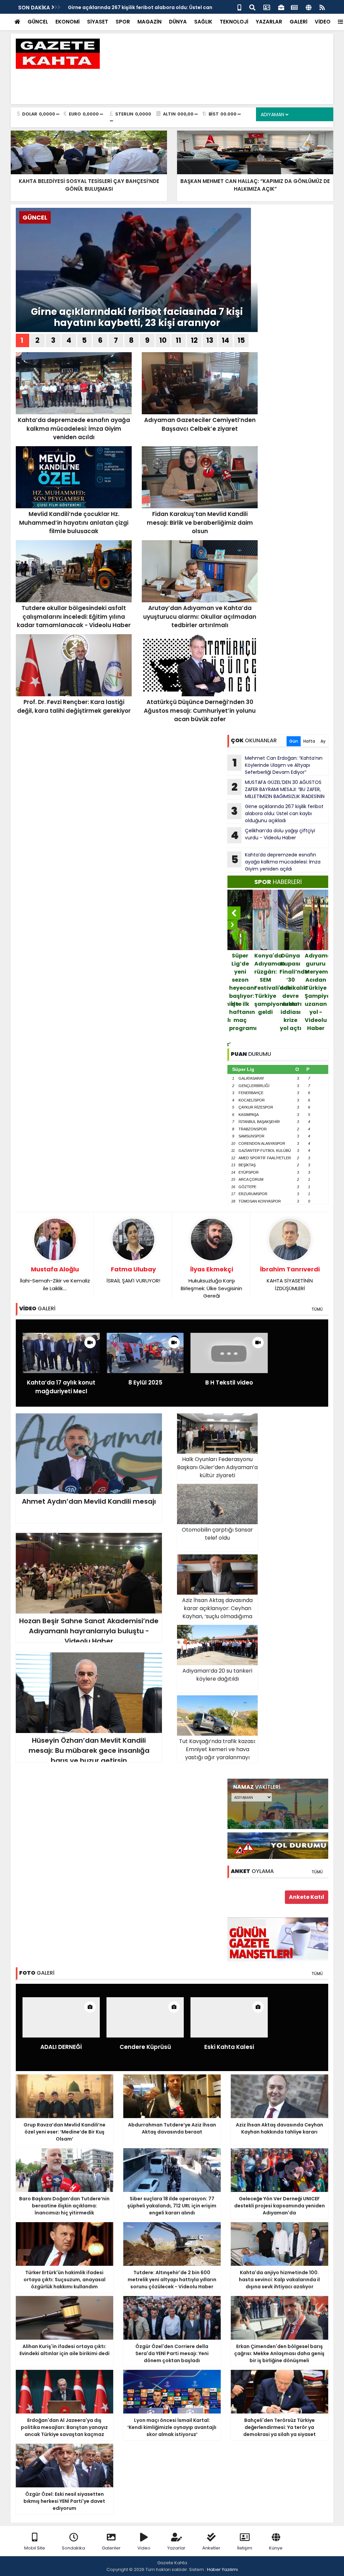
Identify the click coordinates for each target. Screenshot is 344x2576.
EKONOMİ (68, 22)
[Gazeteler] (294, 7)
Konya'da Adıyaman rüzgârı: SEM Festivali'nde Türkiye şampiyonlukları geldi (241, 984)
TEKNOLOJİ (234, 22)
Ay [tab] (323, 741)
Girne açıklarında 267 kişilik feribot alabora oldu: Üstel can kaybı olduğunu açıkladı (277, 813)
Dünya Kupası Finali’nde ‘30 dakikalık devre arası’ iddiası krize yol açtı (266, 992)
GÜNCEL (38, 22)
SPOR (123, 22)
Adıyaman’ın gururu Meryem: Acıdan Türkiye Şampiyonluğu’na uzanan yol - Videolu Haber (291, 992)
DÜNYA (178, 22)
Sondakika (73, 2548)
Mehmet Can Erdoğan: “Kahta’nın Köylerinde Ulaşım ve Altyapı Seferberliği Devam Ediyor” (278, 765)
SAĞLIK (203, 22)
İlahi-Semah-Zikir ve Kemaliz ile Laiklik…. (55, 1278)
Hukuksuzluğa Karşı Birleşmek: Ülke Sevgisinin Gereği (211, 1282)
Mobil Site (35, 2548)
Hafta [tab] (309, 741)
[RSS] (322, 7)
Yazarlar (176, 2548)
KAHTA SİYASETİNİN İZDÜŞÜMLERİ (290, 1278)
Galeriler (111, 2548)
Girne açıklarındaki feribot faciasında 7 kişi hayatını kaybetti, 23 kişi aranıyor (137, 317)
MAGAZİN (149, 22)
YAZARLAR (269, 22)
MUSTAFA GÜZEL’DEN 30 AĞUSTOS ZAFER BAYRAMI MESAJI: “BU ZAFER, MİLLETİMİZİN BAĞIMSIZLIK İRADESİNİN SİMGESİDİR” (276, 789)
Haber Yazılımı (222, 2569)
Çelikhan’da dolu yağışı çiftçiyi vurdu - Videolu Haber (273, 835)
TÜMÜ (317, 1309)
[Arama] (252, 7)
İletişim (245, 2548)
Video (144, 2548)
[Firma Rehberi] (281, 7)
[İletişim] (267, 7)
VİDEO (323, 22)
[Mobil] (239, 7)
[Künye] (309, 7)
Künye (276, 2548)
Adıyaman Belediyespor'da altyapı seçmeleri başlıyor (316, 972)
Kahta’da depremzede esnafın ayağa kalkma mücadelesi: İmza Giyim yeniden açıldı (276, 862)
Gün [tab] (294, 741)
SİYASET (98, 22)
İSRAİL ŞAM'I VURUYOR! (133, 1275)
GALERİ (298, 22)
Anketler (211, 2548)
